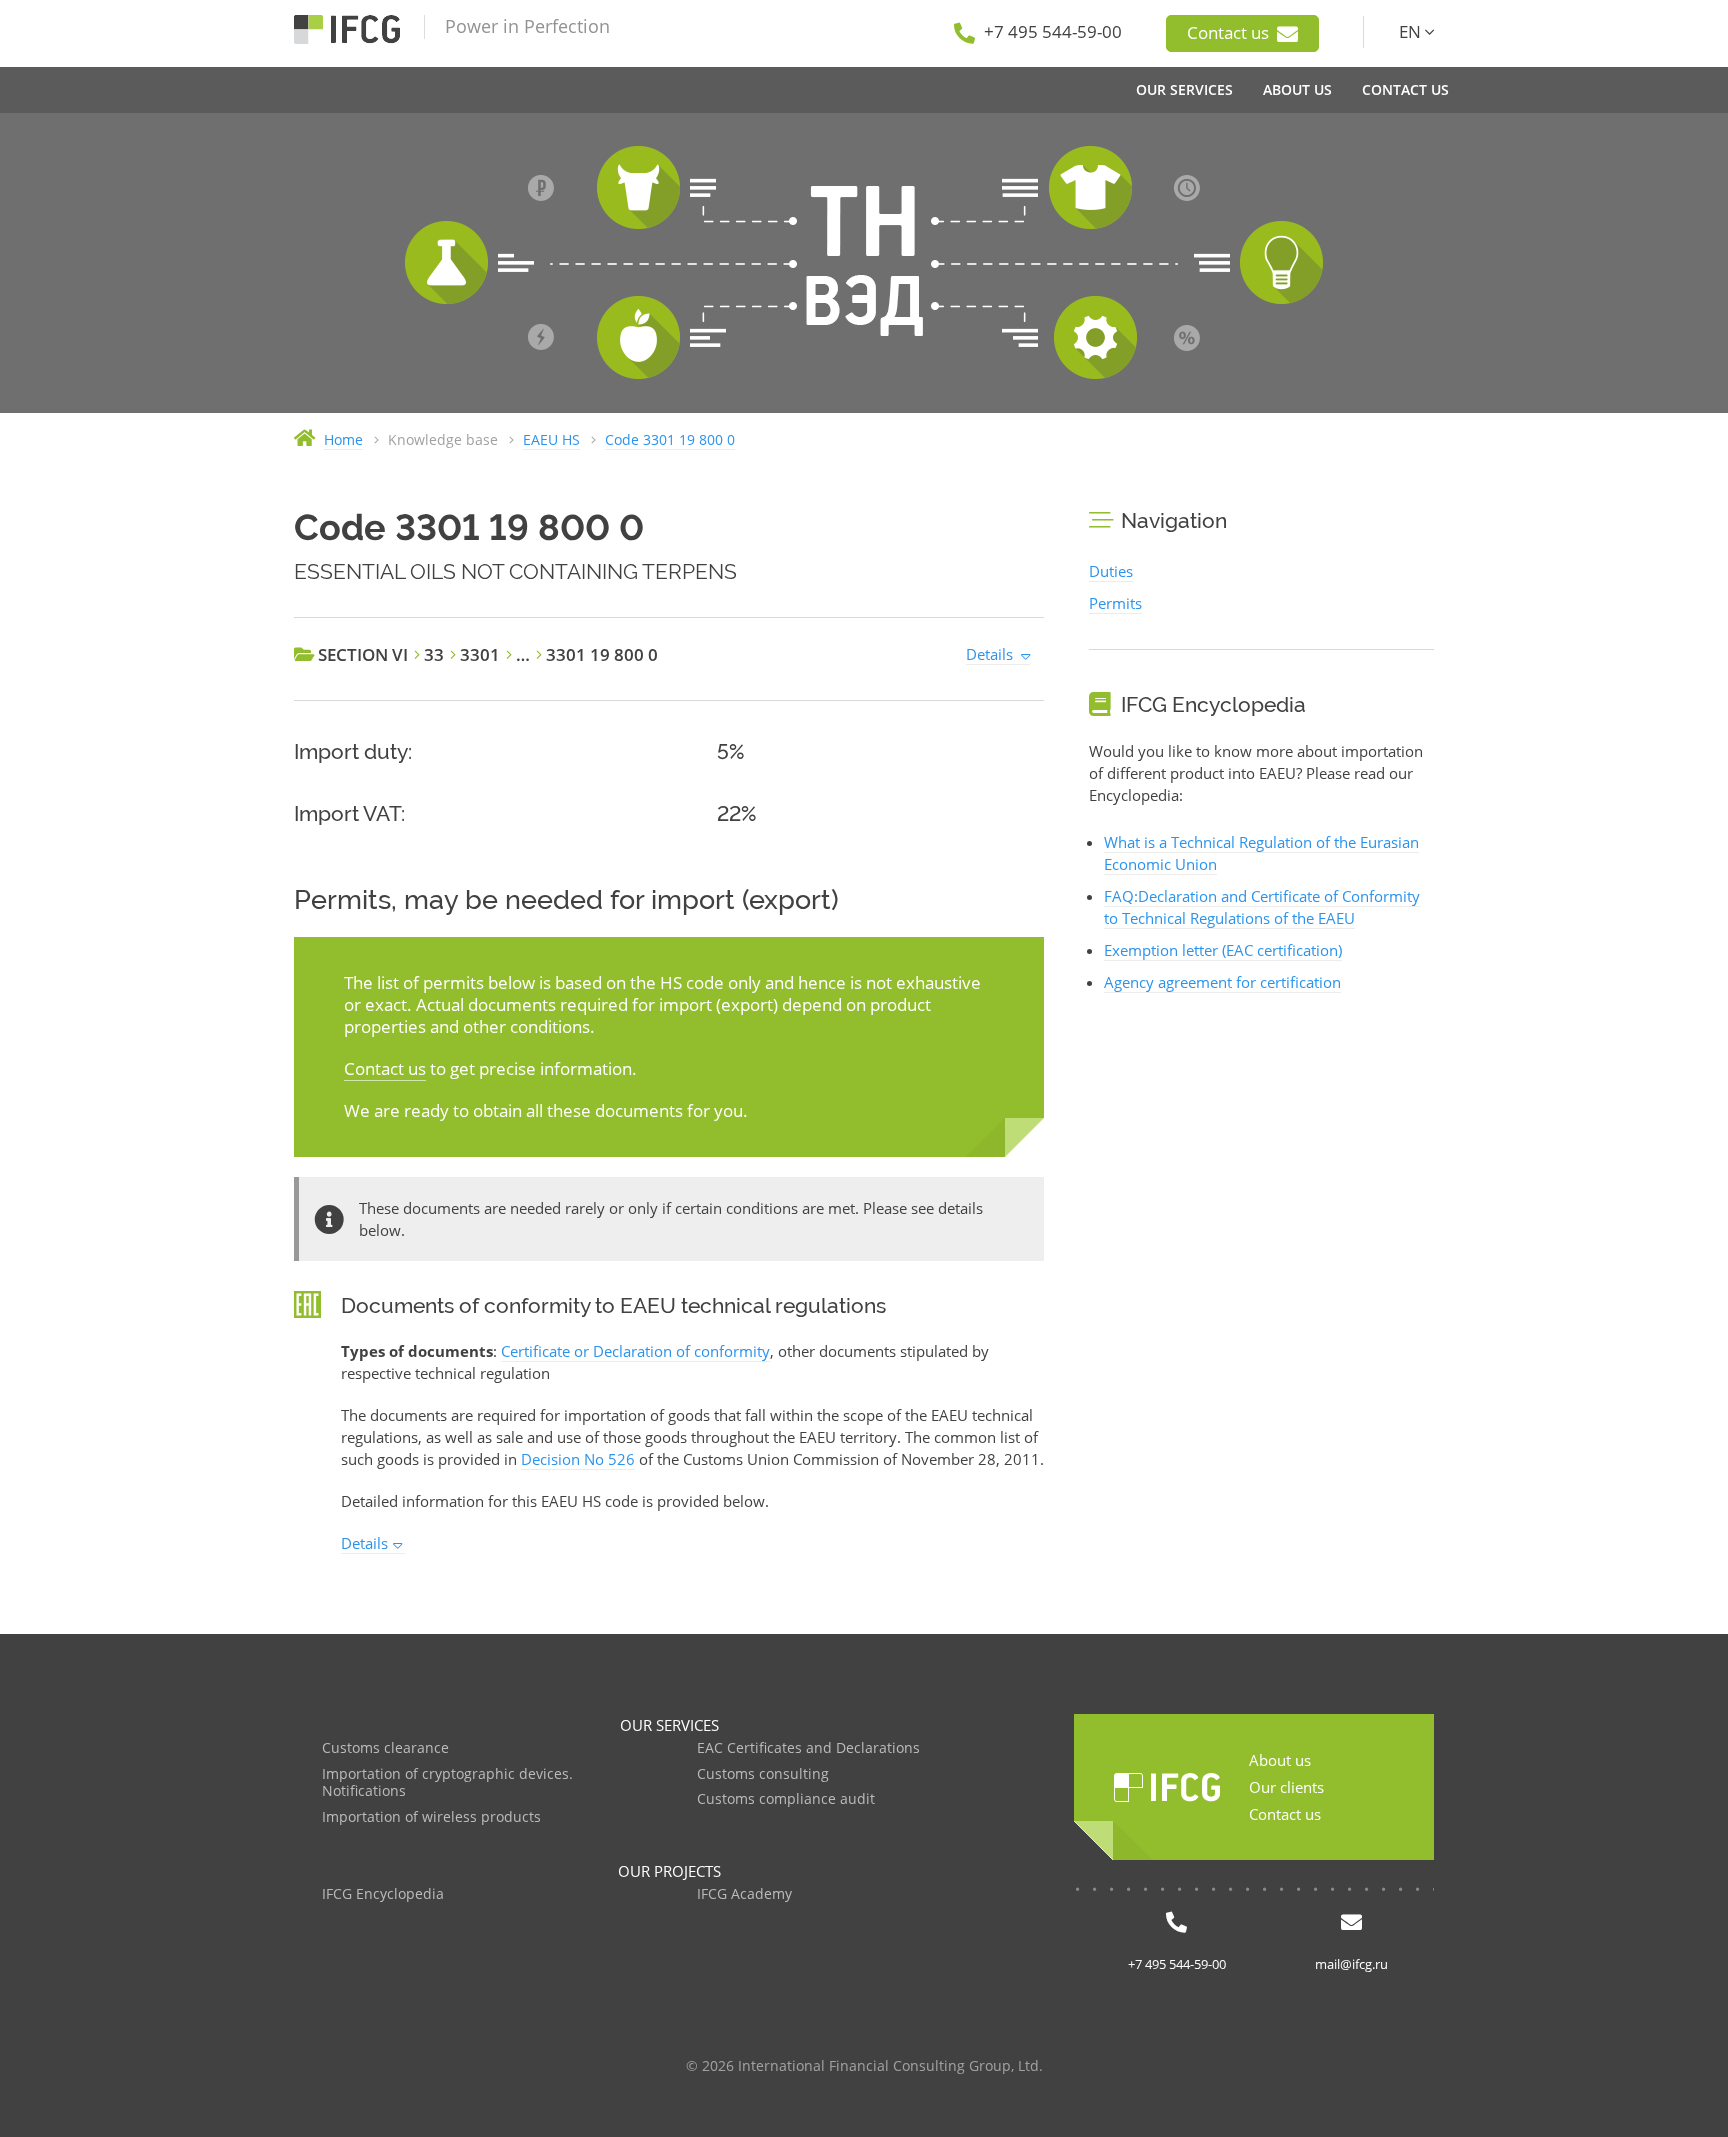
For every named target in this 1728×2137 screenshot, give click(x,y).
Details (989, 654)
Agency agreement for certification (1222, 982)
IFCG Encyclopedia (383, 1894)
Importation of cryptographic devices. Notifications (447, 1783)
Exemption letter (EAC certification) (1223, 950)
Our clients (1286, 1787)
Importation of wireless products (431, 1817)
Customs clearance (385, 1748)
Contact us (1230, 32)
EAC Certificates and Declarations (808, 1748)
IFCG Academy (744, 1894)
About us (1280, 1760)
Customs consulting (763, 1774)
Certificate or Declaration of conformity (635, 1351)
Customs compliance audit (786, 1799)
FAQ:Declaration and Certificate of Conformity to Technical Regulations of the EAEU (1262, 907)
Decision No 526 (578, 1459)
